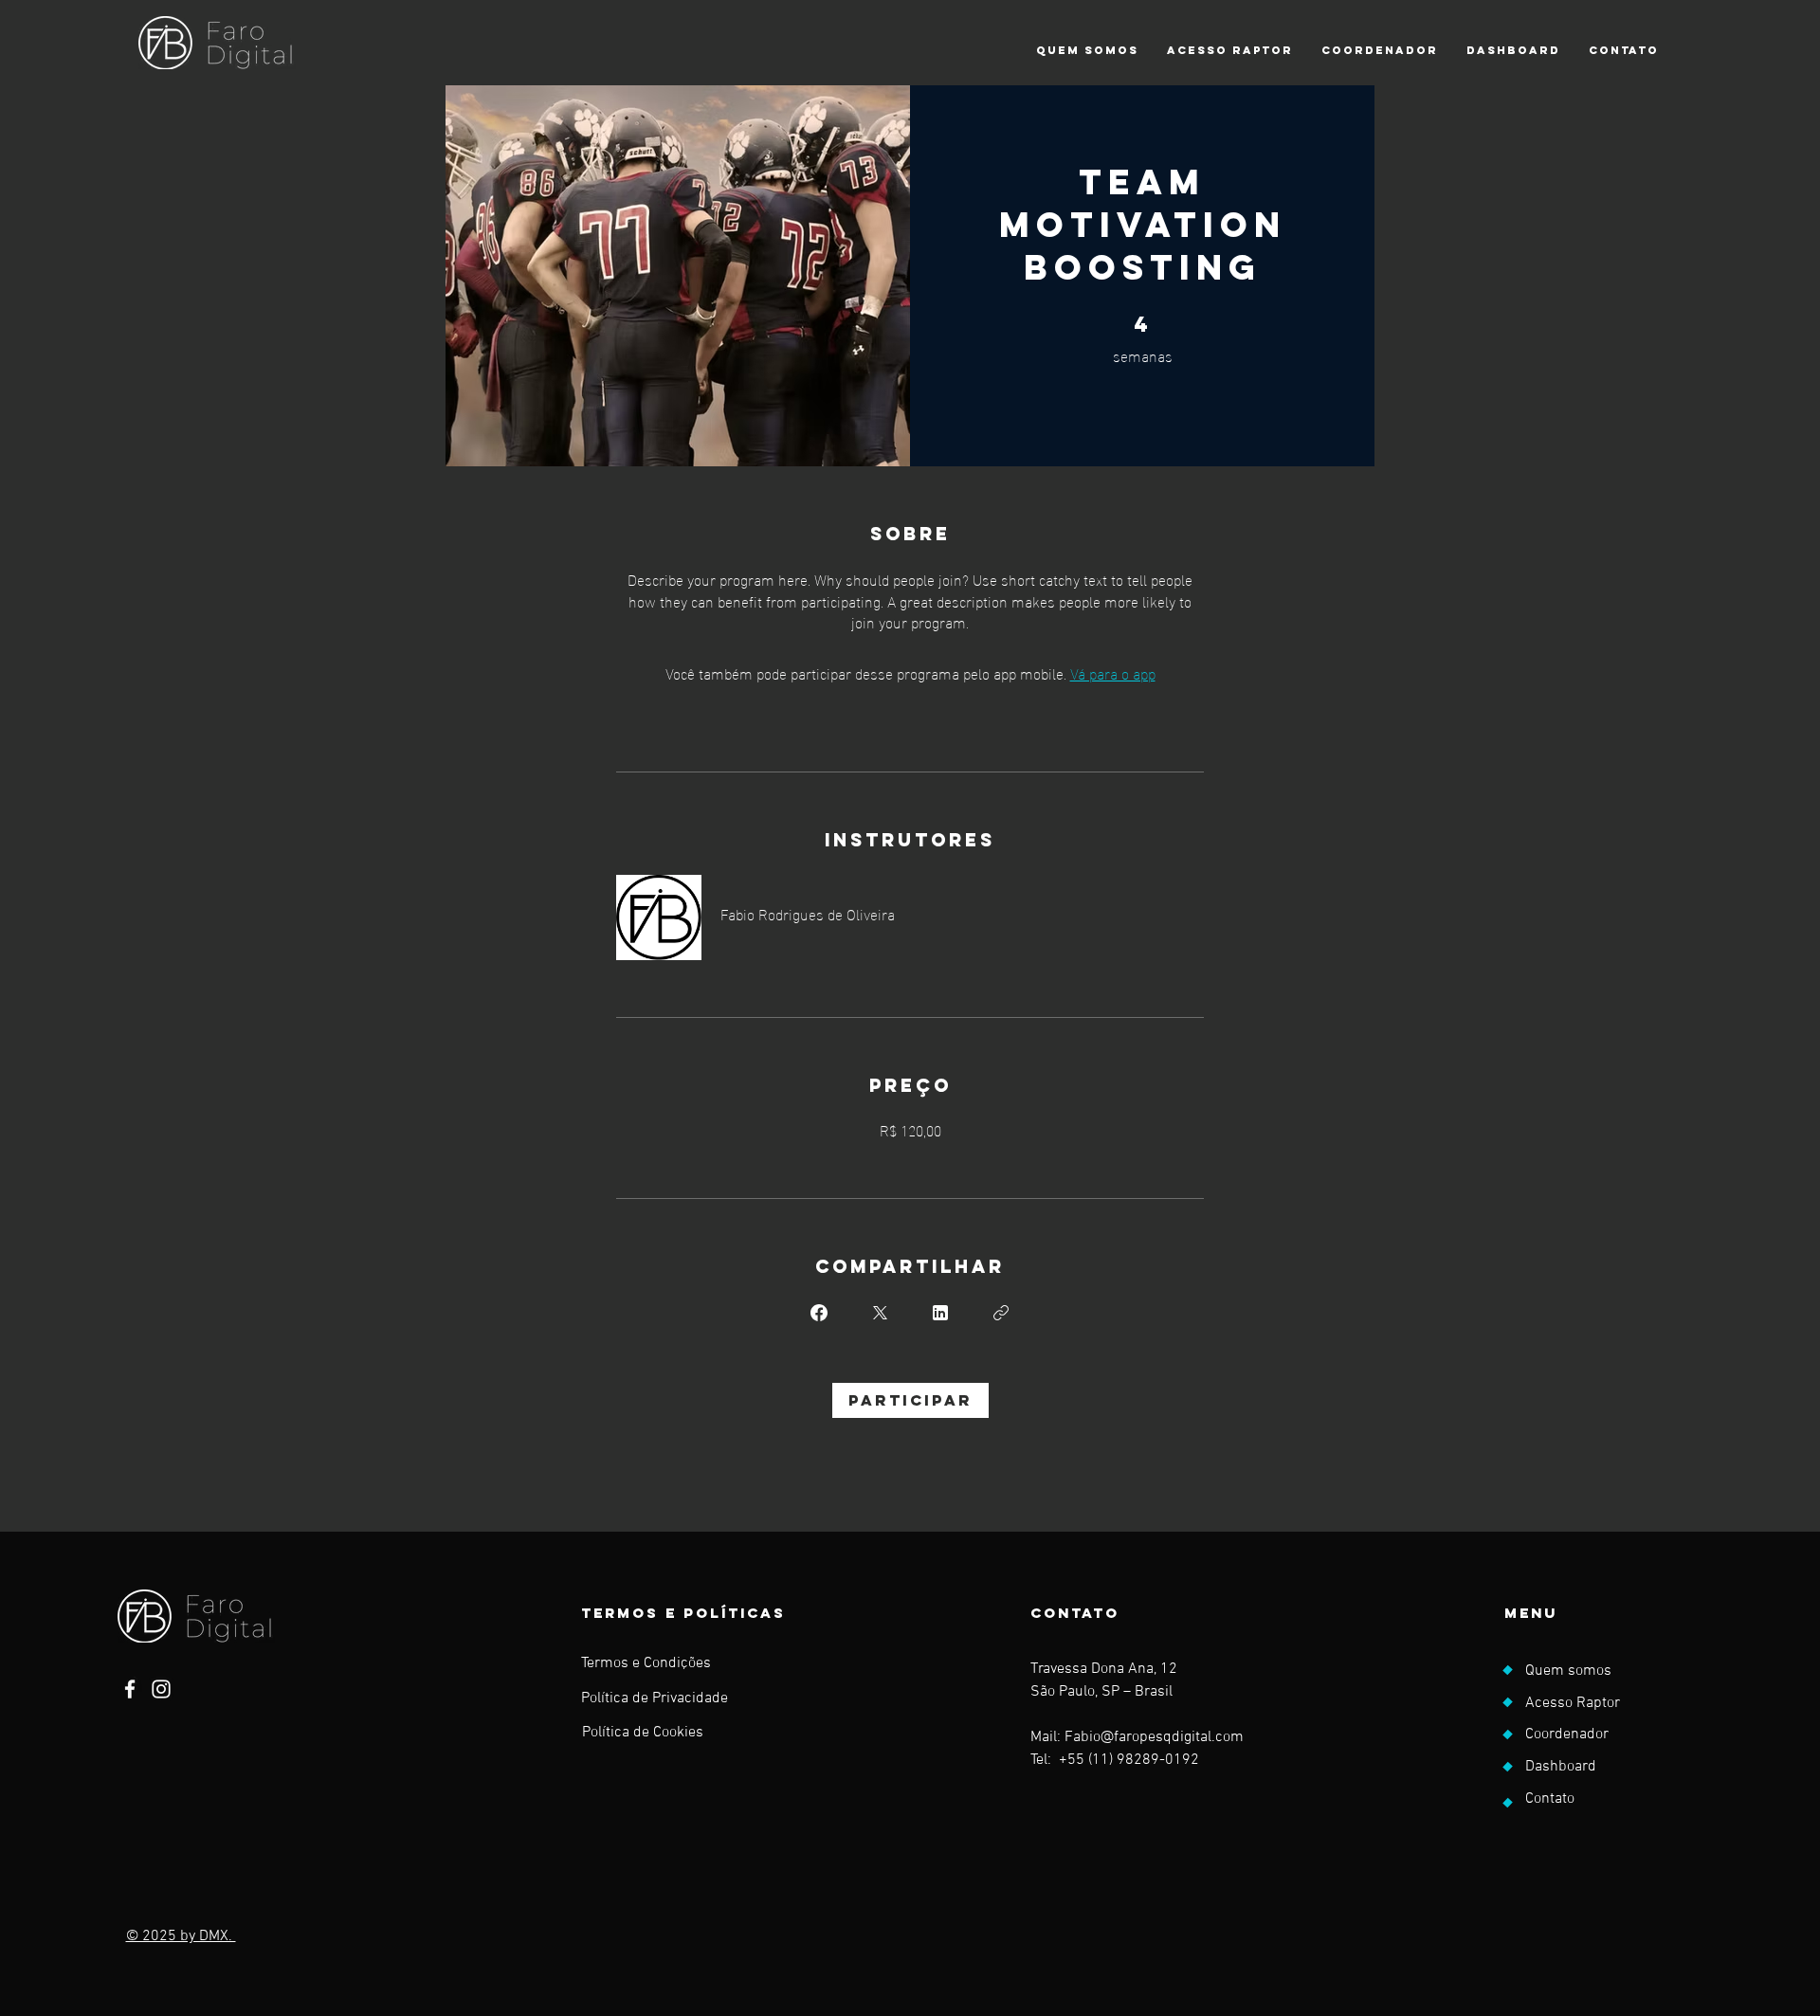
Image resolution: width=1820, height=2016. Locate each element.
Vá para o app (1113, 672)
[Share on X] (880, 1313)
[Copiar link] (1001, 1313)
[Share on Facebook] (819, 1313)
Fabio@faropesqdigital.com (1154, 1737)
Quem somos (1568, 1671)
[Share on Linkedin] (940, 1313)
